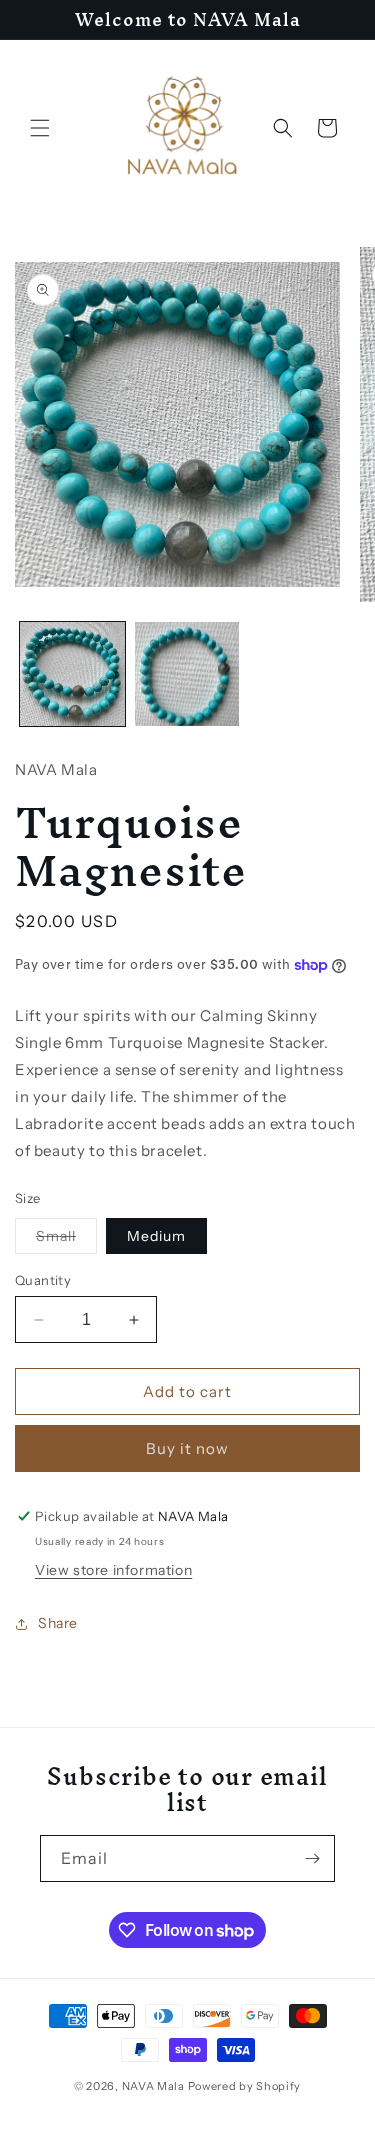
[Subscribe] (312, 1858)
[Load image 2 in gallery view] (187, 674)
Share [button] (58, 1623)
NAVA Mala (155, 2086)
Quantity (43, 1280)
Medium (156, 1236)
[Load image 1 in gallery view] (72, 674)
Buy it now (187, 1448)
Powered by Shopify (245, 2086)
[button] (40, 128)
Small (66, 1240)
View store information (113, 1570)
